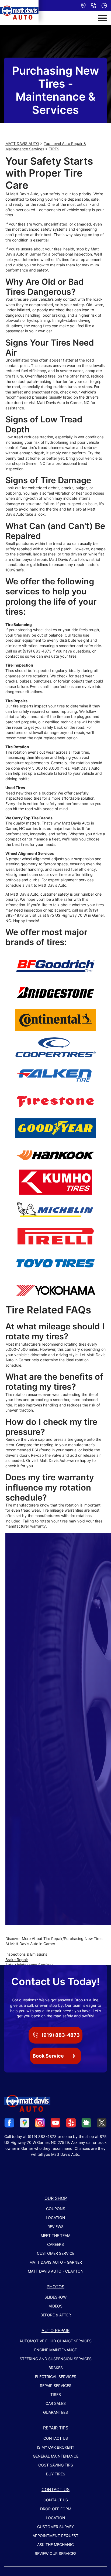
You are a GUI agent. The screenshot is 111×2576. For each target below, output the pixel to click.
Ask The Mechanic (55, 2544)
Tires (56, 2394)
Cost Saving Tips (56, 2465)
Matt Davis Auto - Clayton (56, 2271)
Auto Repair (55, 2330)
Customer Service (56, 2253)
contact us (15, 656)
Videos (56, 2306)
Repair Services (56, 2385)
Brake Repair (17, 1960)
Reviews (55, 2226)
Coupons (56, 2209)
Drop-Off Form (56, 2509)
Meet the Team (55, 2235)
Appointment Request (55, 2536)
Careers (55, 2244)
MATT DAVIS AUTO (22, 143)
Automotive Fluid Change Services (55, 2341)
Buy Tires (56, 2474)
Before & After (56, 2315)
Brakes (56, 2368)
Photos (55, 2287)
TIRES (54, 149)
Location (55, 2218)
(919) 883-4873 (37, 651)
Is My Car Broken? (55, 2447)
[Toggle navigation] (102, 18)
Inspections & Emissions (26, 1954)
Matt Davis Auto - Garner (56, 2262)
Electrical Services (56, 2377)
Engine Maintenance (55, 2350)
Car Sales (56, 2403)
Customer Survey (55, 2527)
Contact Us (56, 2438)
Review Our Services (56, 2553)
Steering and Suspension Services (56, 2359)
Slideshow (55, 2297)
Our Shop (56, 2198)
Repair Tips (56, 2428)
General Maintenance (56, 2456)
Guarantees (55, 2412)
